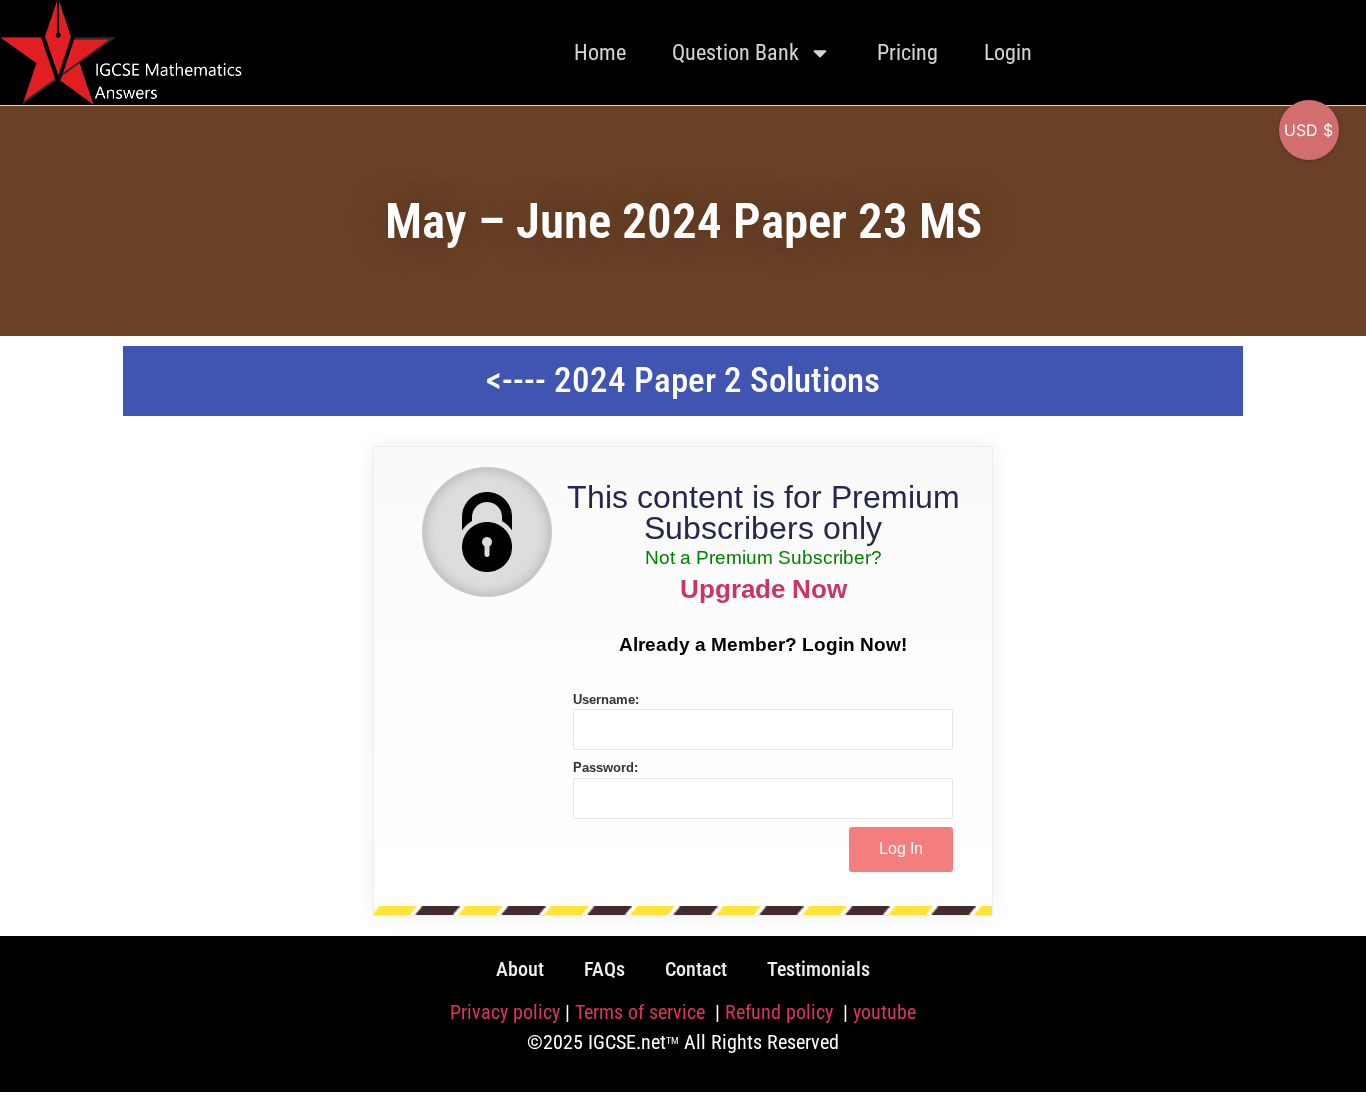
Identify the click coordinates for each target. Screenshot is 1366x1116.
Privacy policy (505, 1012)
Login (1008, 52)
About (520, 969)
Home (600, 52)
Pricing (907, 52)
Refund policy (781, 1012)
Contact (696, 969)
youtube (884, 1012)
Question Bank (735, 52)
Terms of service (642, 1012)
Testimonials (818, 969)
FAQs (604, 969)
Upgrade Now (763, 589)
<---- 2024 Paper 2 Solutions (683, 380)
